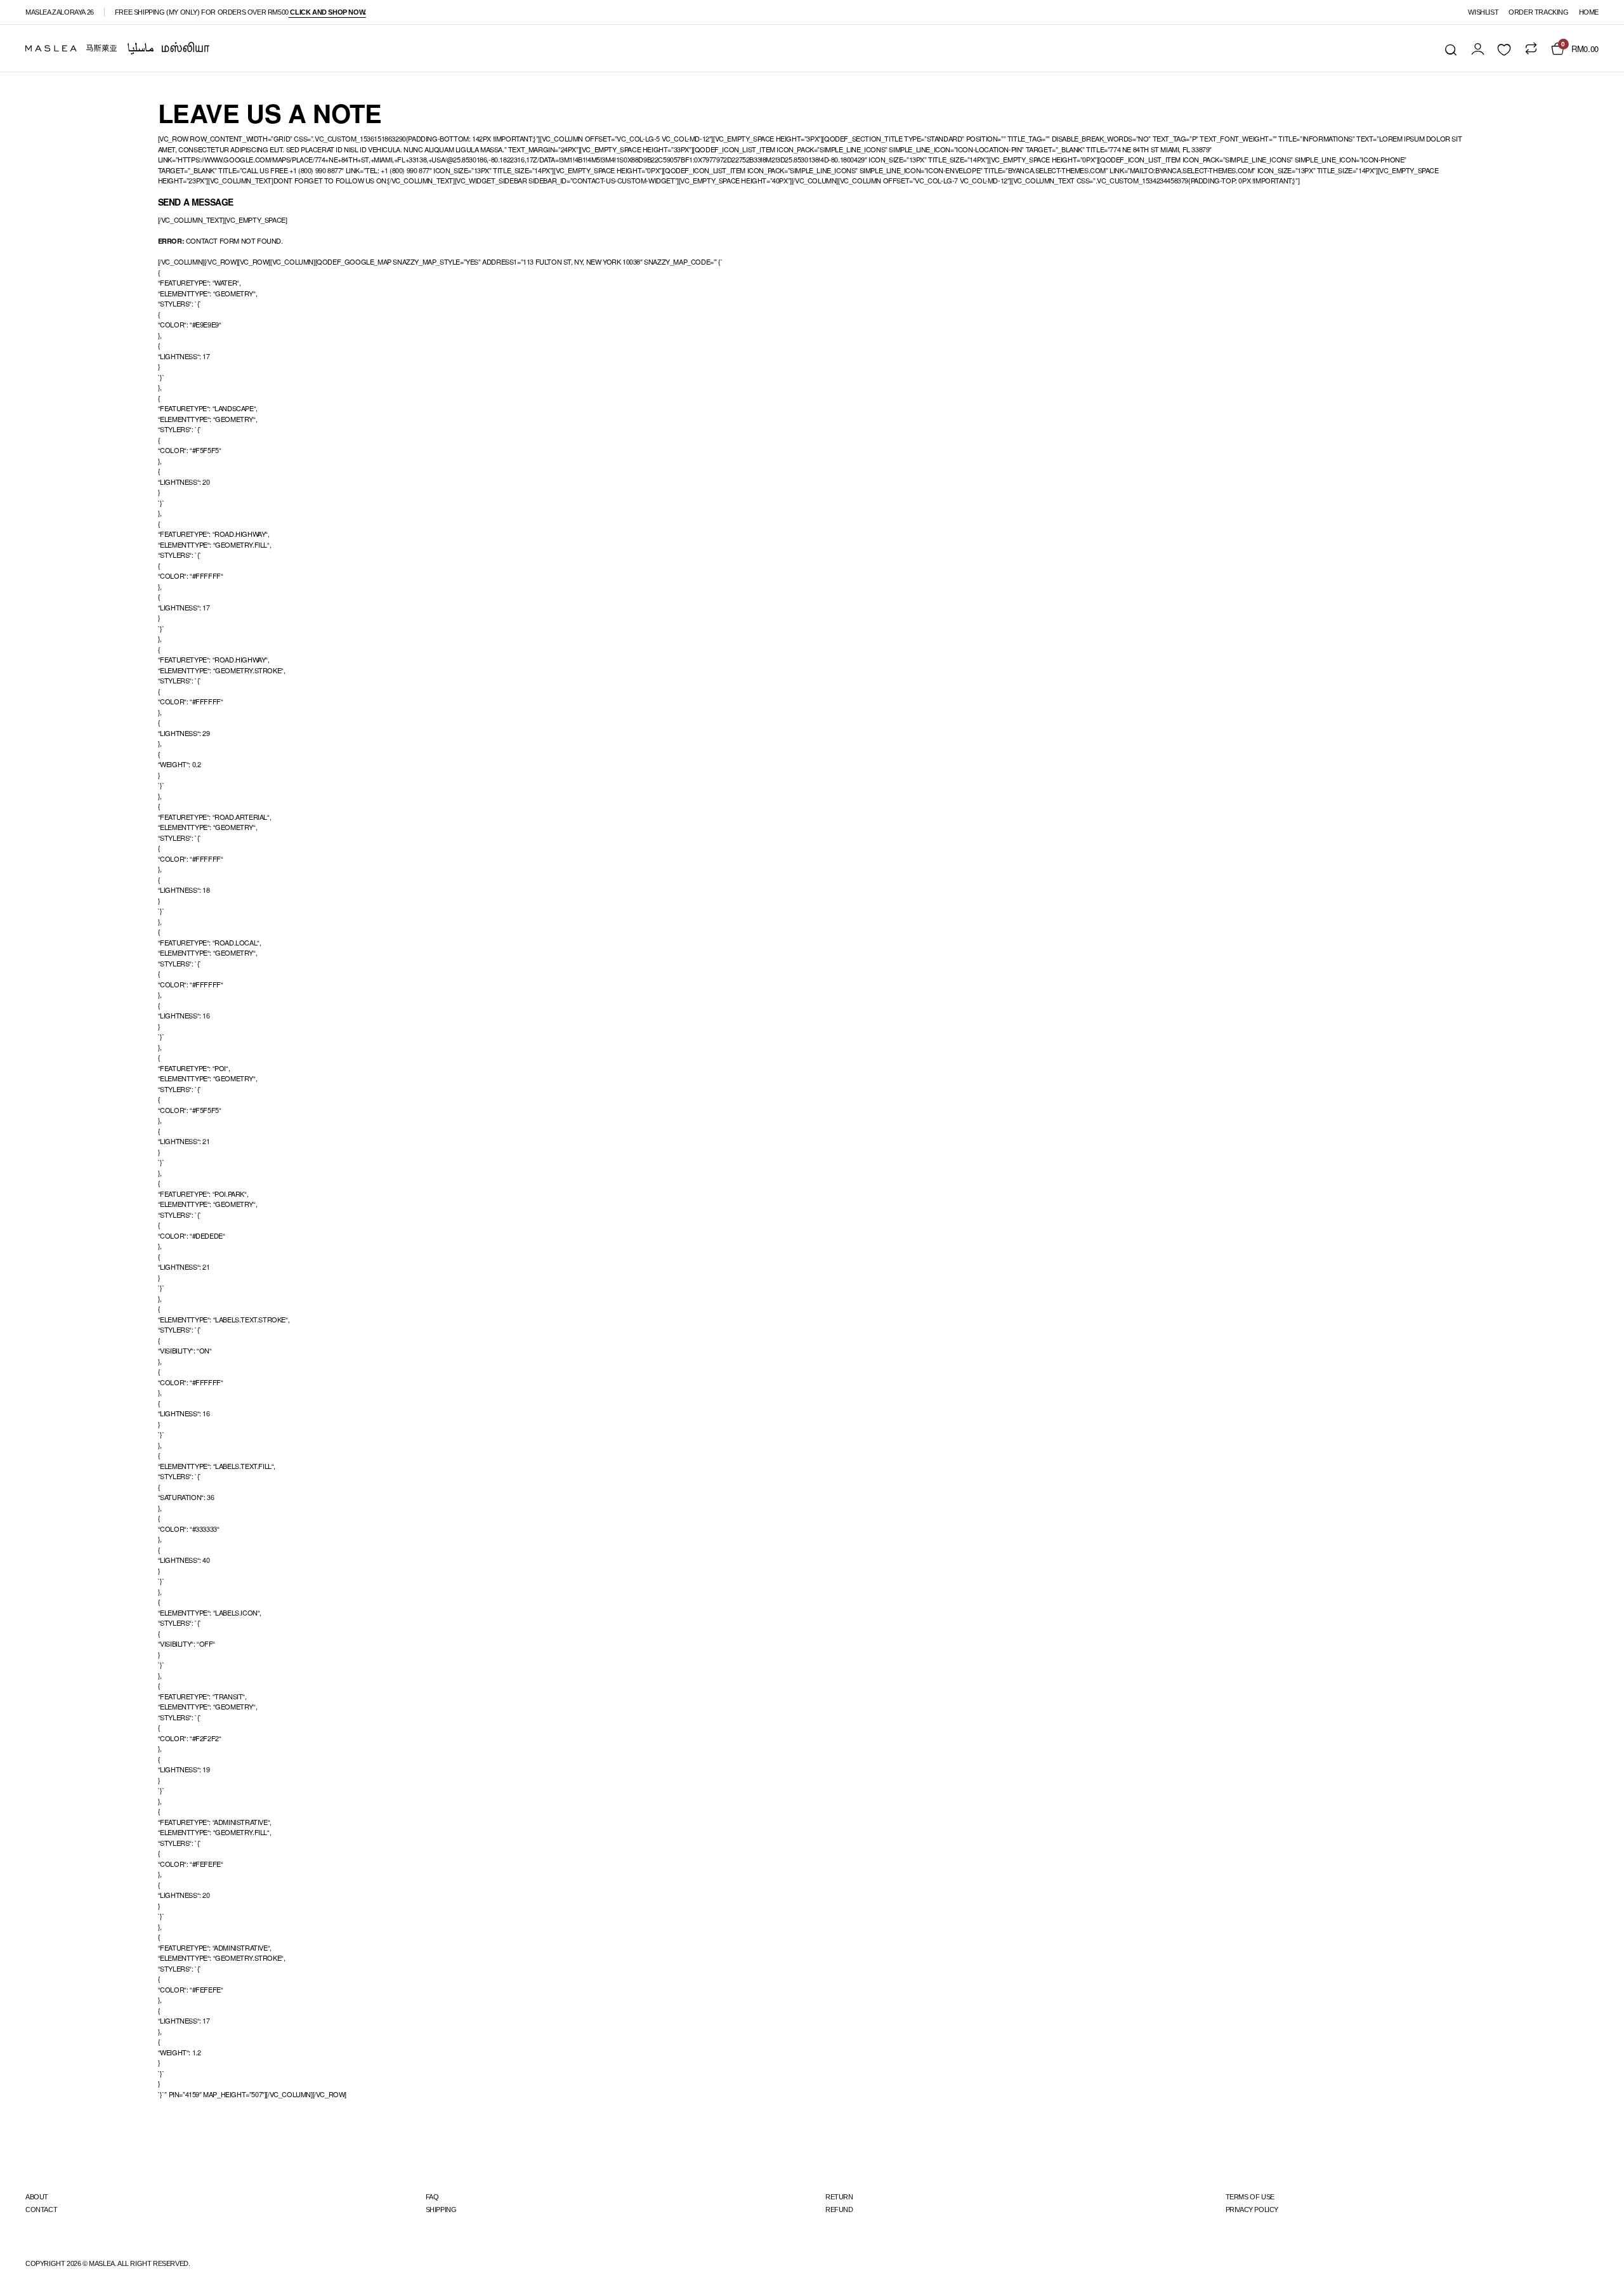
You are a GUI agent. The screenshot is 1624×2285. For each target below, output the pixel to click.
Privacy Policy (1252, 2209)
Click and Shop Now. (327, 12)
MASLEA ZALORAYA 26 (60, 12)
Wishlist (1483, 12)
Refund (839, 2209)
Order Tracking (1538, 12)
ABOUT (37, 2197)
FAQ (432, 2197)
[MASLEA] (117, 48)
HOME (1589, 12)
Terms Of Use (1250, 2197)
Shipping (441, 2209)
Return (839, 2197)
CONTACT (41, 2209)
